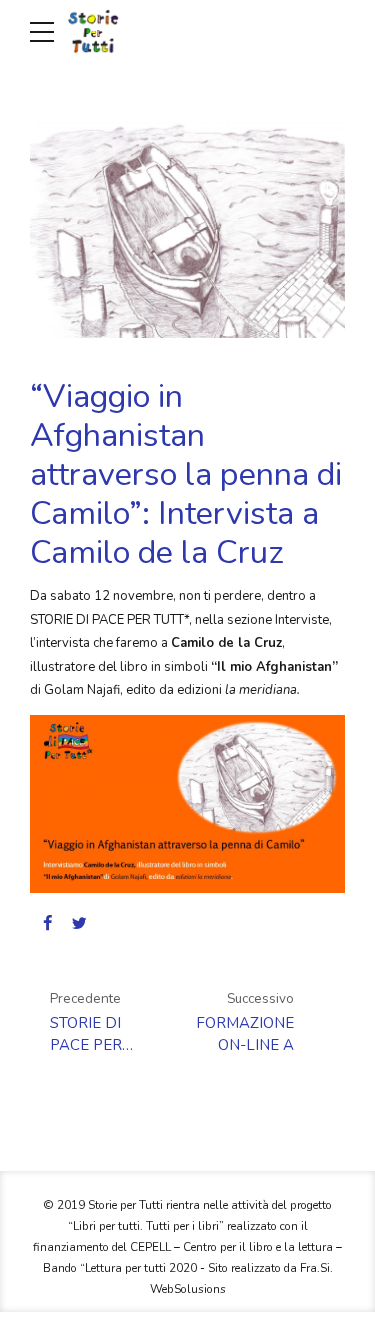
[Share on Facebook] (47, 923)
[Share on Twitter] (79, 923)
